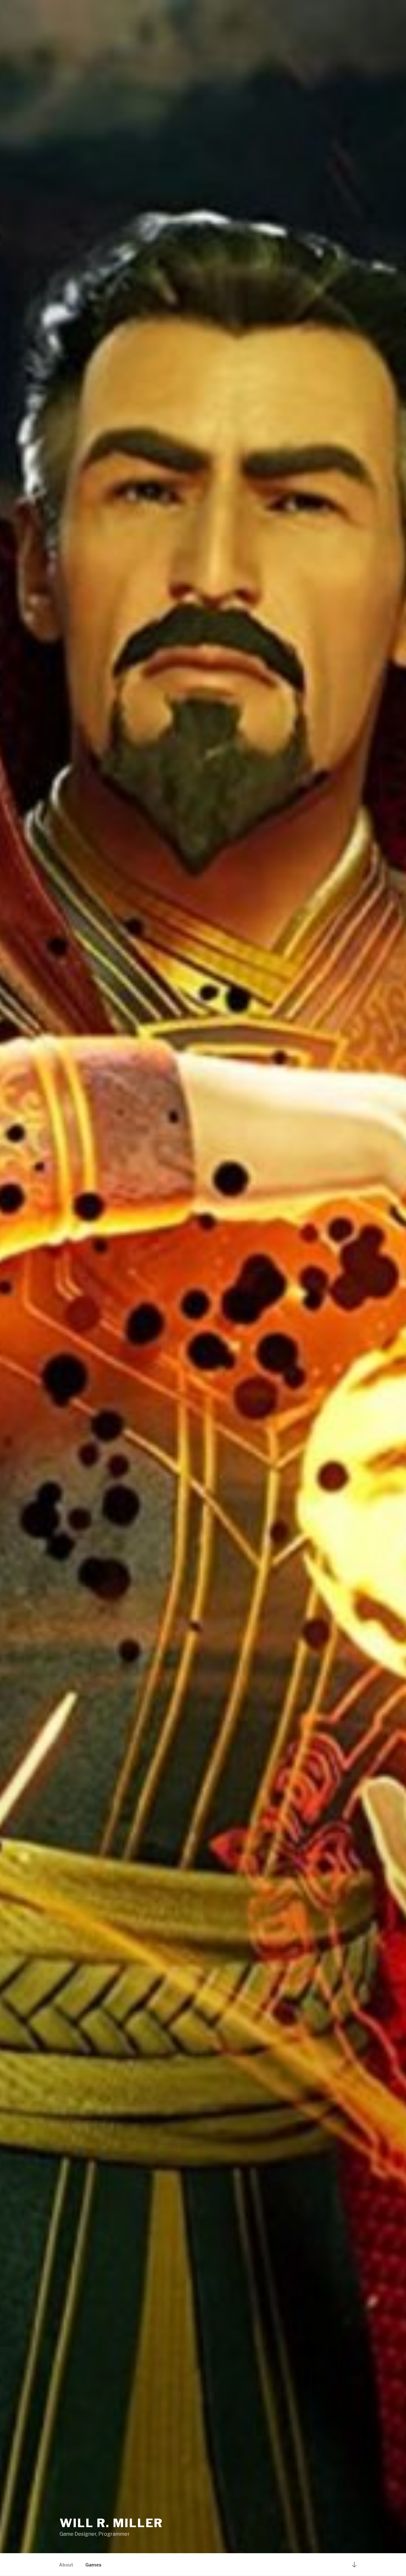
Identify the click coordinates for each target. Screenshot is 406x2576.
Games (93, 2565)
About (66, 2565)
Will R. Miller (111, 2523)
